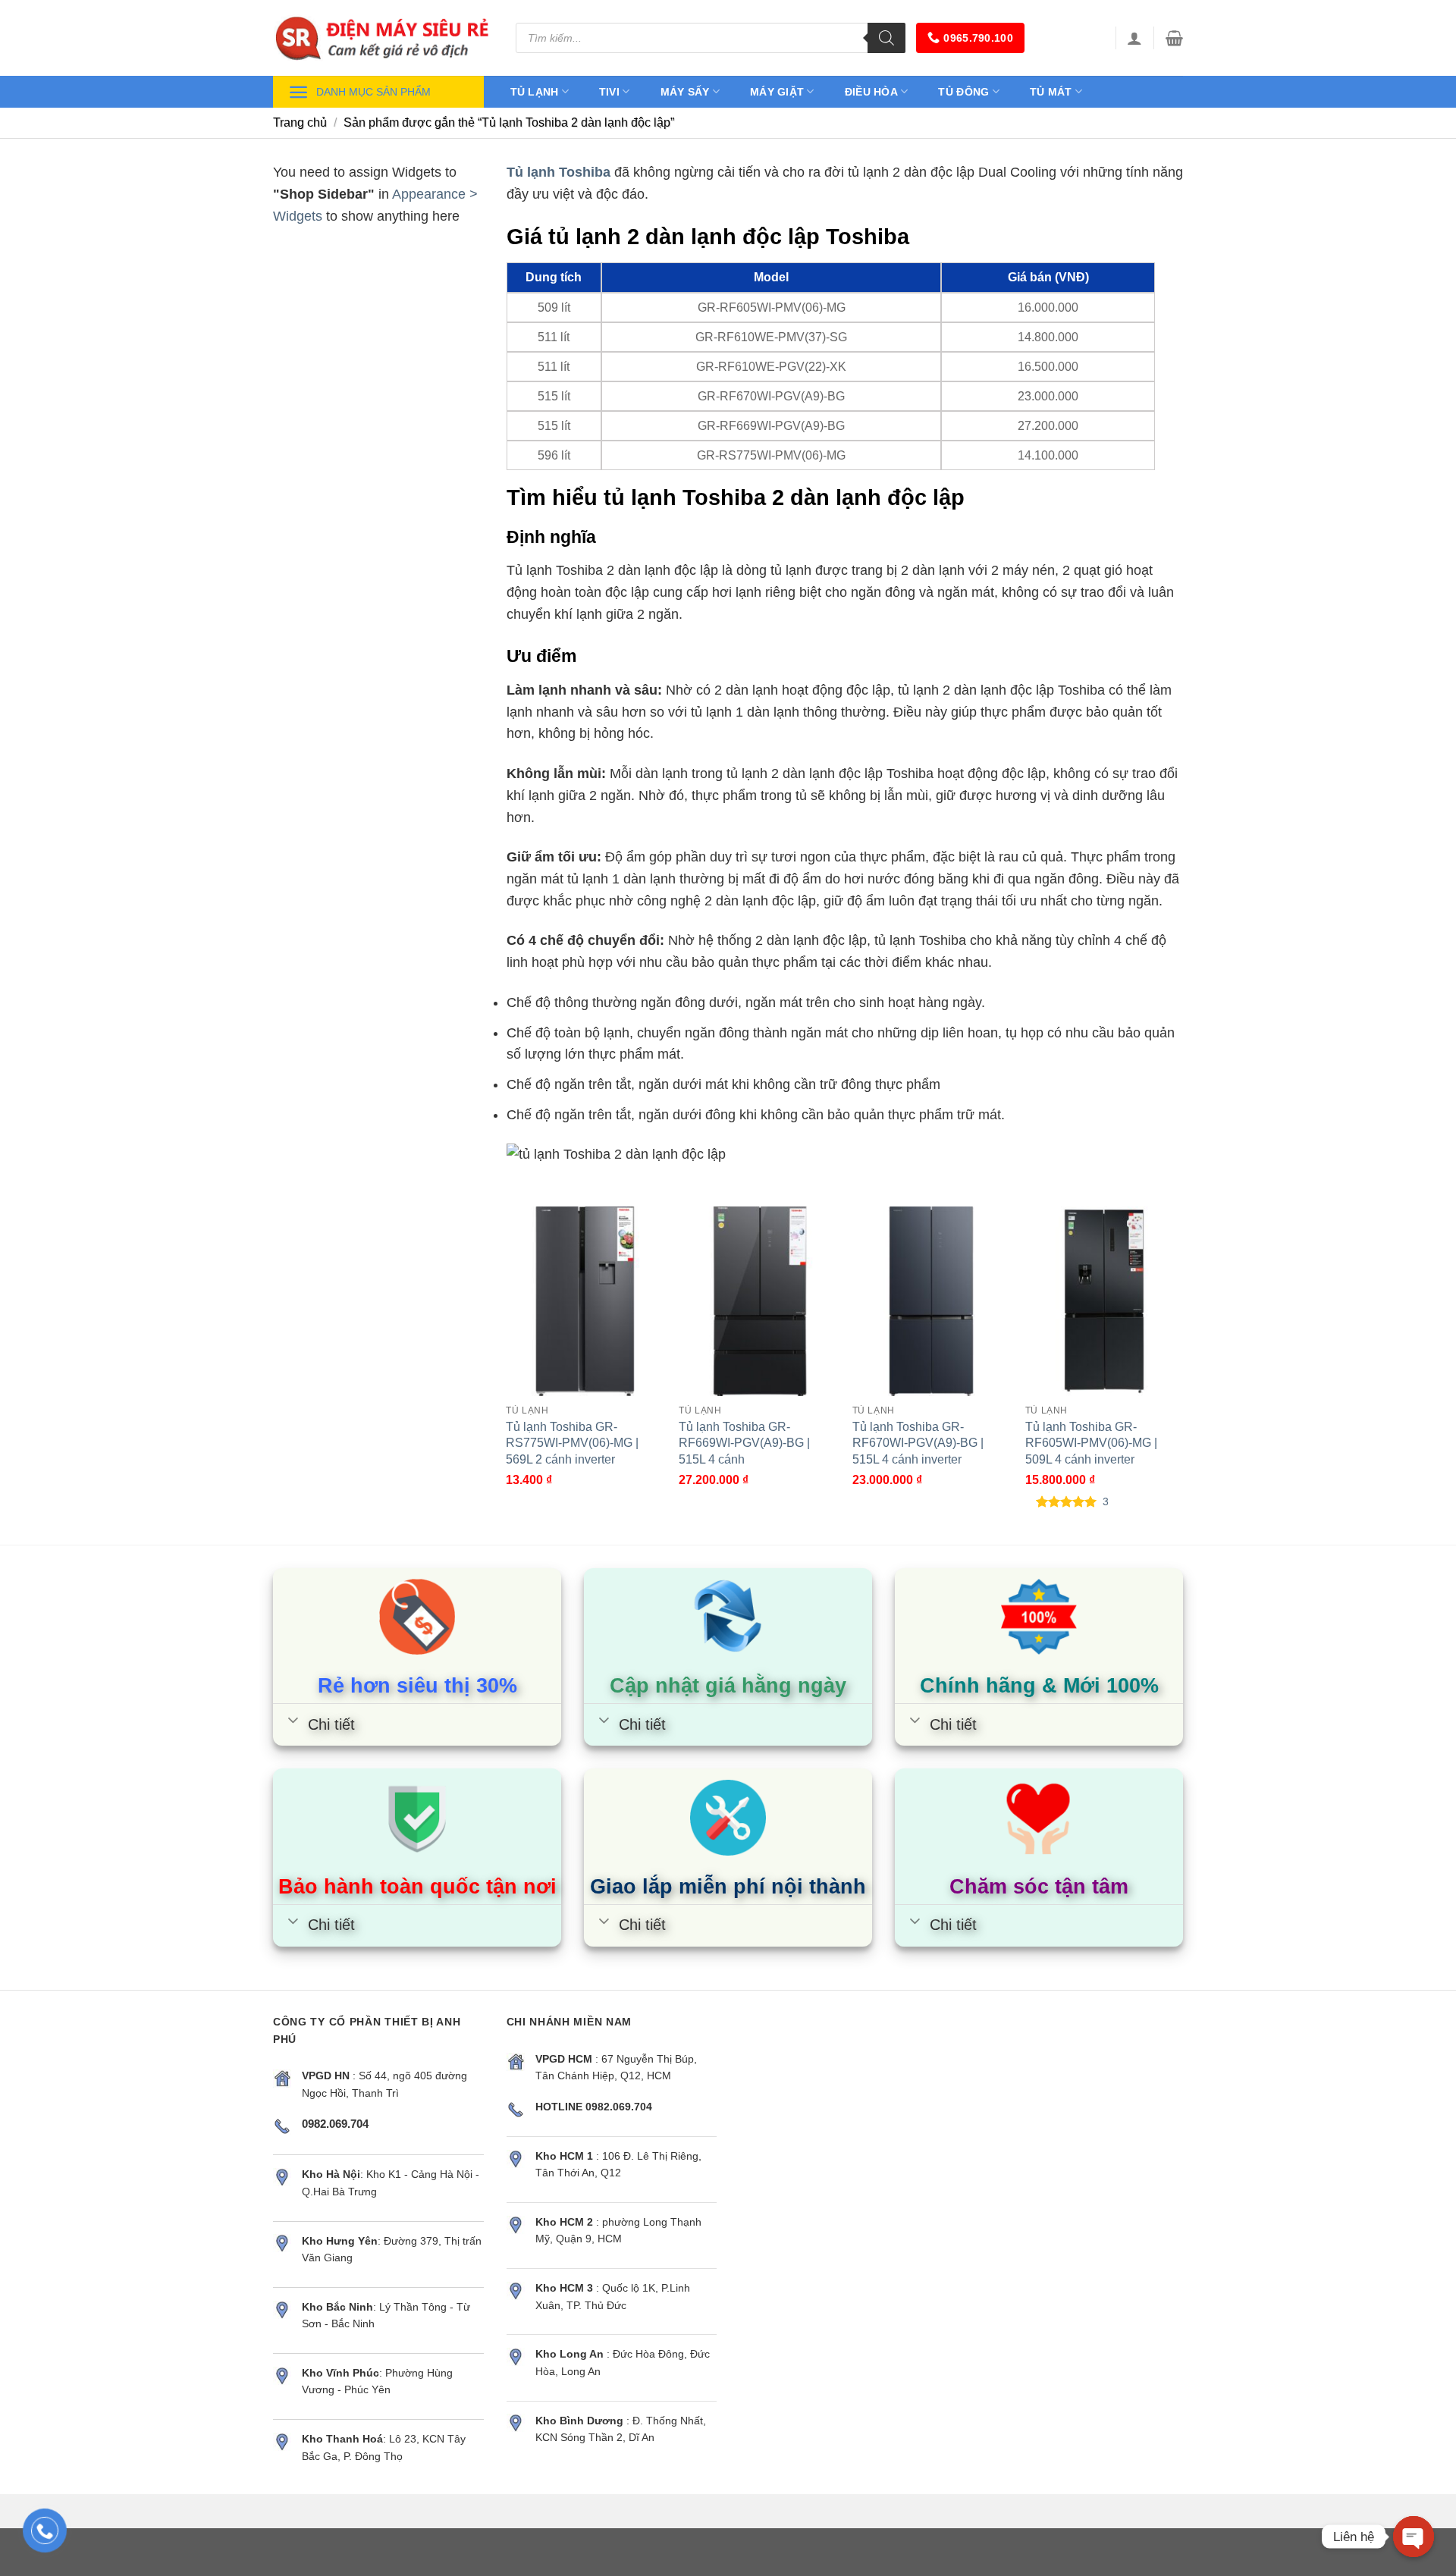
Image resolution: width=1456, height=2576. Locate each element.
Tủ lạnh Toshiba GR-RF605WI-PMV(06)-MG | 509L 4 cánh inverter (1091, 1442)
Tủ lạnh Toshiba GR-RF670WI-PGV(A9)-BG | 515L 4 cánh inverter (918, 1442)
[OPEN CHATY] (1414, 2537)
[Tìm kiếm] (886, 38)
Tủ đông (963, 92)
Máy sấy (685, 92)
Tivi (609, 92)
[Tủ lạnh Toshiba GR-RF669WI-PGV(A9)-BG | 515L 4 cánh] (758, 1301)
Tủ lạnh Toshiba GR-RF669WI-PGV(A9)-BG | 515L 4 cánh (744, 1442)
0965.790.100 (978, 38)
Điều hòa (871, 92)
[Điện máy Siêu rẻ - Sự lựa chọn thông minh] (383, 38)
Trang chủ (300, 122)
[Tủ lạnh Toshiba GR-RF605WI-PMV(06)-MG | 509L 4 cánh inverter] (1105, 1301)
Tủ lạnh (535, 92)
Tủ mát (1051, 92)
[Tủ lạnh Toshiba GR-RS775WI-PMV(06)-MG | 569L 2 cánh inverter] (585, 1301)
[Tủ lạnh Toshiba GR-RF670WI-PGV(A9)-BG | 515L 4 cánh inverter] (932, 1301)
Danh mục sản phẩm (373, 92)
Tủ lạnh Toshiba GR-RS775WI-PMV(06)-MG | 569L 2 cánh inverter (572, 1442)
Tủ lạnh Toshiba (559, 172)
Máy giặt (777, 92)
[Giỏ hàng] (1174, 38)
